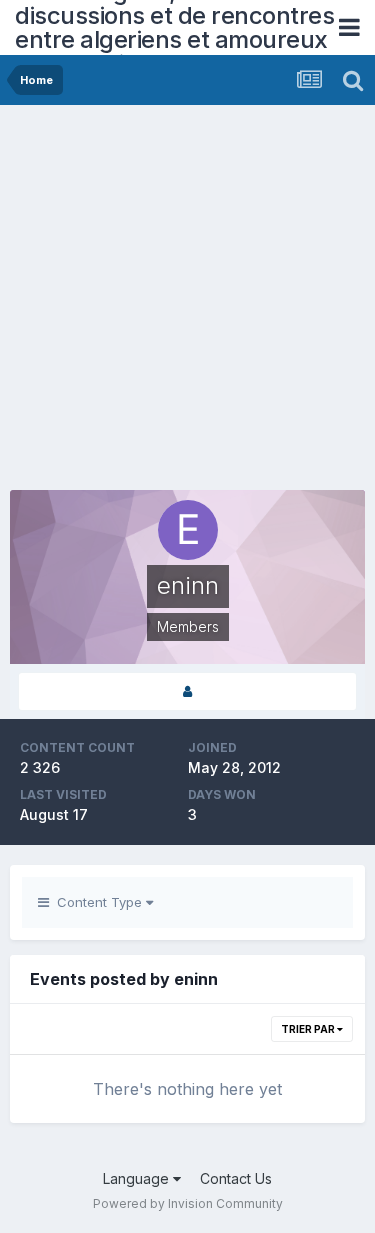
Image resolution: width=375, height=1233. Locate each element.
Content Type (97, 902)
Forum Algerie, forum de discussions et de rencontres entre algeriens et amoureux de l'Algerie (174, 27)
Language (138, 1178)
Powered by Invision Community (188, 1203)
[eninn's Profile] (187, 691)
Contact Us (236, 1178)
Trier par (309, 1029)
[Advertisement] (187, 302)
